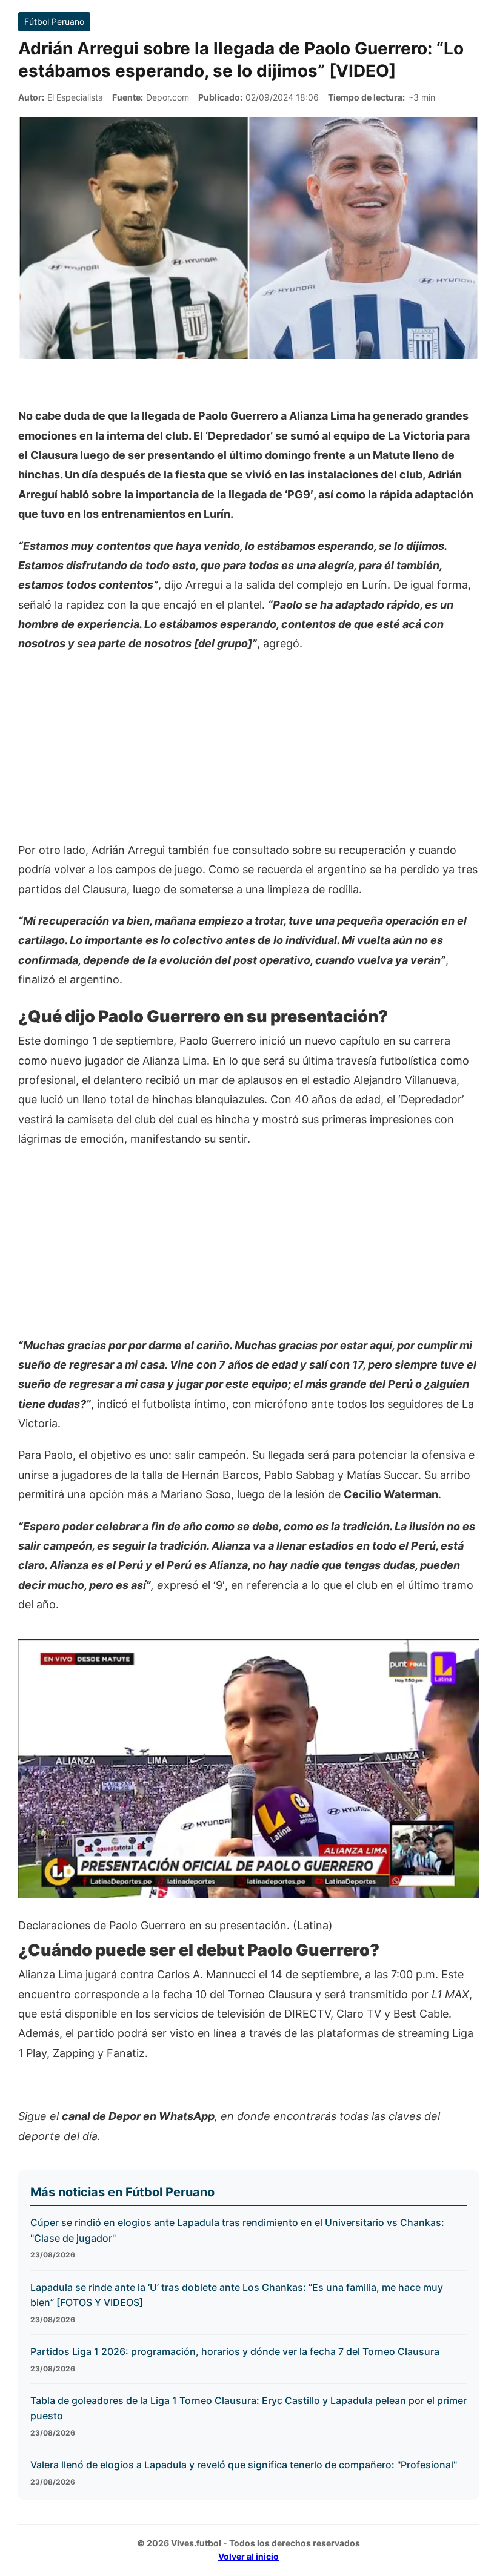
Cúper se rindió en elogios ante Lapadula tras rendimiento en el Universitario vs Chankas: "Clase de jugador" (237, 2230)
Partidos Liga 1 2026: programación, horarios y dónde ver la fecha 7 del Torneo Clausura (235, 2351)
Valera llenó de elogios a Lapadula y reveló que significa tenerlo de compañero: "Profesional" (244, 2465)
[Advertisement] (248, 753)
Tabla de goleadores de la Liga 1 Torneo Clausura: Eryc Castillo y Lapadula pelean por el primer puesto (248, 2408)
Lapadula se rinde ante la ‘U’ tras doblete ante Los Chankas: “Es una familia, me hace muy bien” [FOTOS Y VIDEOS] (237, 2295)
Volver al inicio (248, 2556)
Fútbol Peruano (54, 21)
